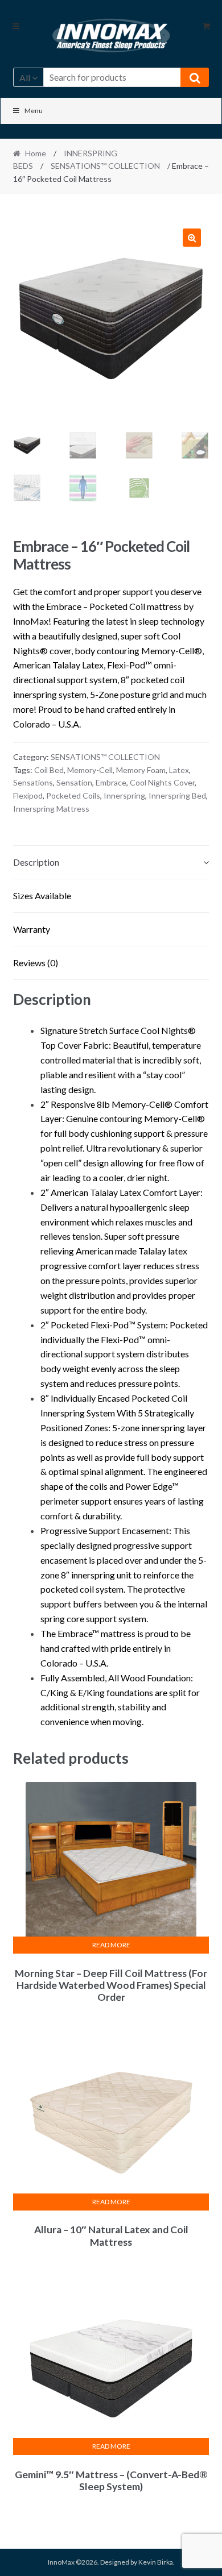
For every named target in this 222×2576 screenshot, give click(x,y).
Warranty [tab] (32, 929)
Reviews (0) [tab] (36, 963)
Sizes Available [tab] (42, 896)
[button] (192, 238)
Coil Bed (49, 770)
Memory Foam (141, 770)
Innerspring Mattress (51, 809)
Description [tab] (36, 862)
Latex (179, 770)
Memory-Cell (90, 770)
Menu (34, 111)
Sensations (33, 782)
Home (36, 153)
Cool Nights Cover (162, 782)
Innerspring (124, 795)
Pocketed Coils (73, 795)
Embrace (111, 782)
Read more (111, 1945)
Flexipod (28, 795)
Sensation (74, 782)
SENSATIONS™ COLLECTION (105, 166)
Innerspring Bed (177, 795)
